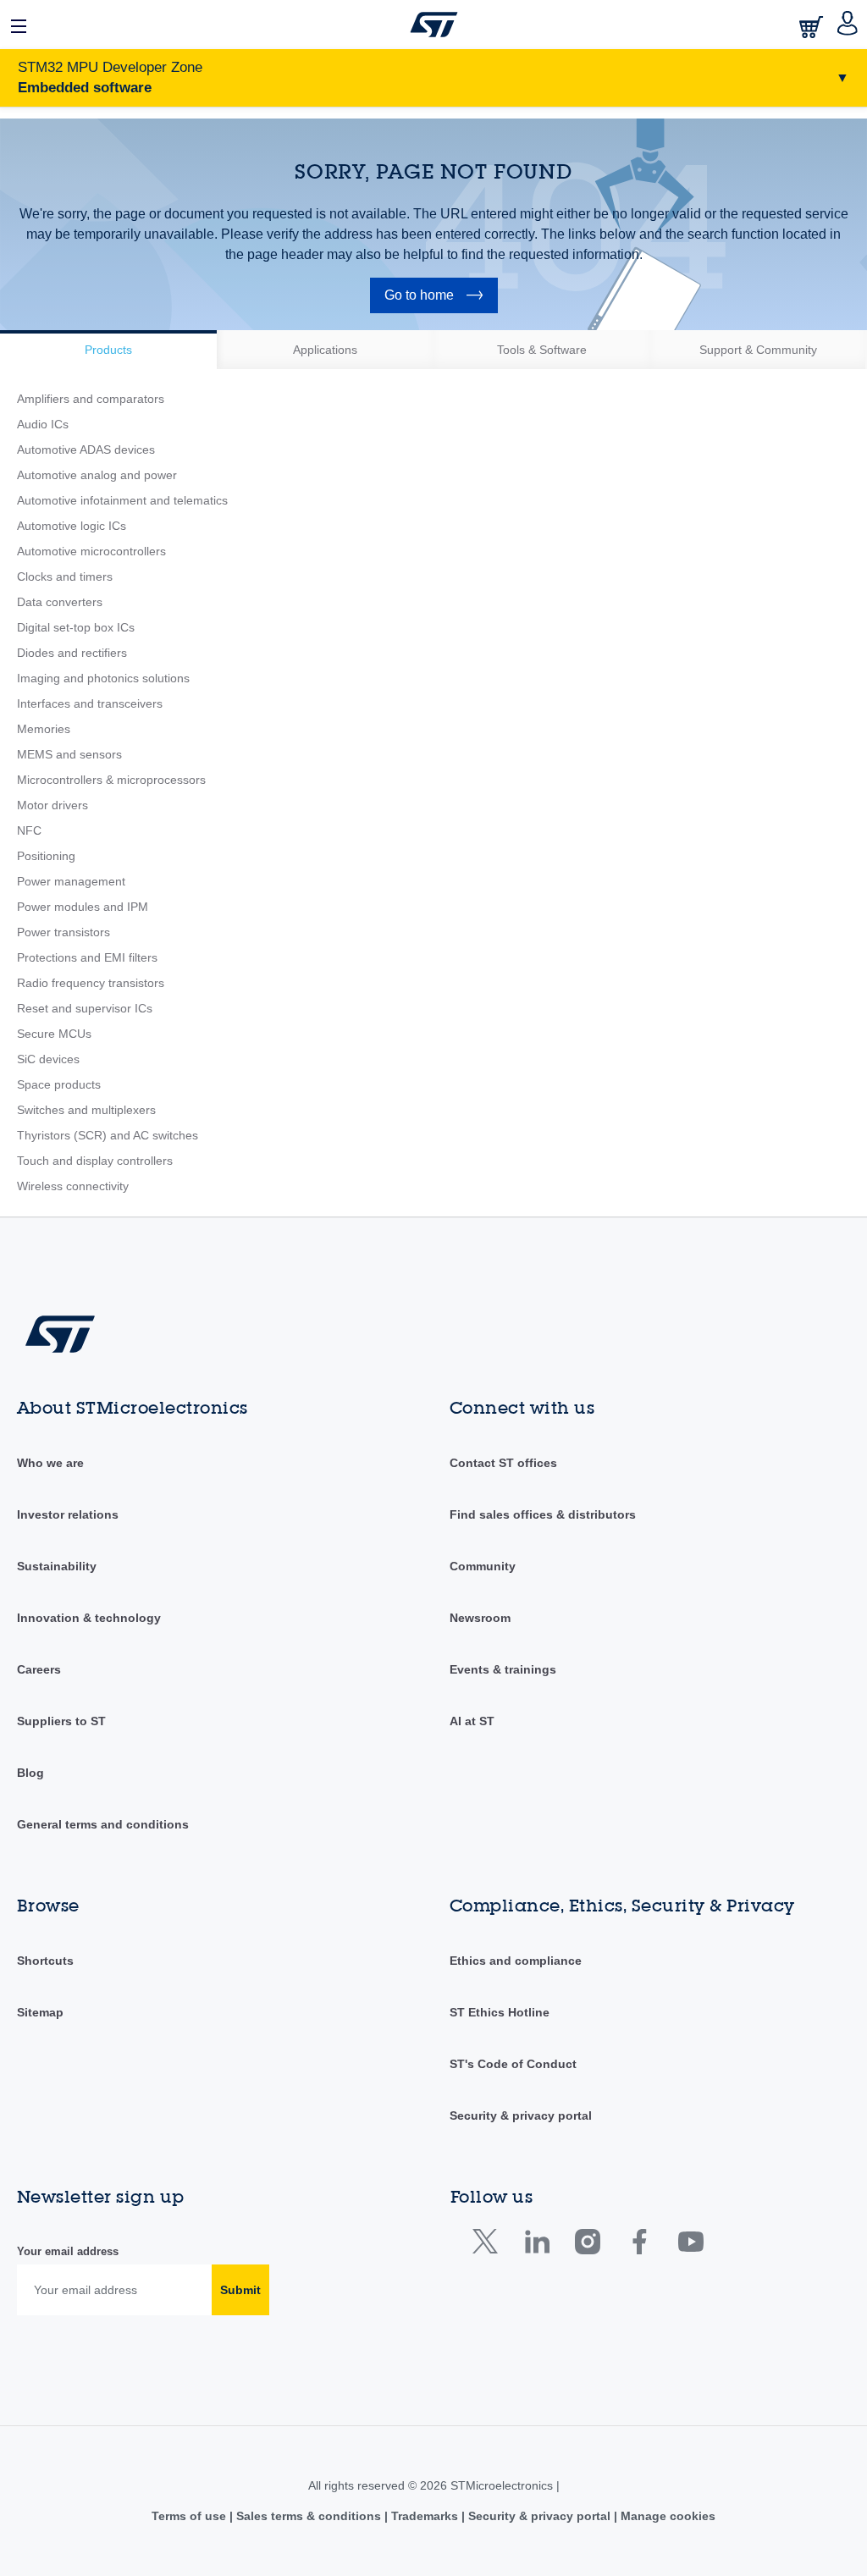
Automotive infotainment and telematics (122, 500)
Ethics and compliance (516, 1961)
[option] (108, 350)
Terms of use (191, 2516)
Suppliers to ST (61, 1721)
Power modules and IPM (83, 907)
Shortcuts (45, 1961)
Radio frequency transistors (91, 983)
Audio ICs (43, 424)
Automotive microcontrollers (91, 551)
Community (483, 1566)
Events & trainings (503, 1669)
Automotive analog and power (97, 475)
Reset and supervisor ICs (85, 1008)
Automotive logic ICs (72, 526)
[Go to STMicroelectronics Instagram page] (587, 2245)
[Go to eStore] (813, 27)
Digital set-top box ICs (76, 627)
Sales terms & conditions (309, 2516)
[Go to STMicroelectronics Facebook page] (639, 2245)
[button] (19, 25)
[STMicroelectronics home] (434, 25)
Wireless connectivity (73, 1186)
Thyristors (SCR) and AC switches (108, 1135)
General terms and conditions (103, 1824)
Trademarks (425, 2516)
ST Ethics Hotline (500, 2012)
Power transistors (64, 932)
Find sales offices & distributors (543, 1514)
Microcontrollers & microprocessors (111, 780)
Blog (30, 1773)
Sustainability (57, 1566)
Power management (71, 881)
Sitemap (40, 2012)
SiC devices (48, 1059)
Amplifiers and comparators (91, 399)
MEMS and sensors (69, 754)
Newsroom (480, 1618)
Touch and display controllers (95, 1161)
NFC (29, 830)
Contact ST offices (503, 1463)
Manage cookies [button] (666, 2516)
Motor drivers (52, 805)
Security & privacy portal (521, 2115)
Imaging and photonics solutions (103, 678)
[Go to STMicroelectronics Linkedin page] (536, 2245)
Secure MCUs (54, 1034)
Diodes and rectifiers (72, 653)
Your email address (68, 2251)
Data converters (60, 602)
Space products (59, 1084)
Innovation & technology (89, 1618)
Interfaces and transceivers (90, 703)
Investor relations (68, 1514)
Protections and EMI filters (87, 957)
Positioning (46, 856)
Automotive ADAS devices (86, 450)
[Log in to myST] (848, 25)
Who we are (50, 1463)
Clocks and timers (65, 576)
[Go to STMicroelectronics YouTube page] (690, 2245)
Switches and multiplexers (86, 1110)
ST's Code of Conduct (513, 2064)
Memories (44, 729)
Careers (39, 1669)
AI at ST (472, 1721)
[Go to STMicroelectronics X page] (489, 2245)
